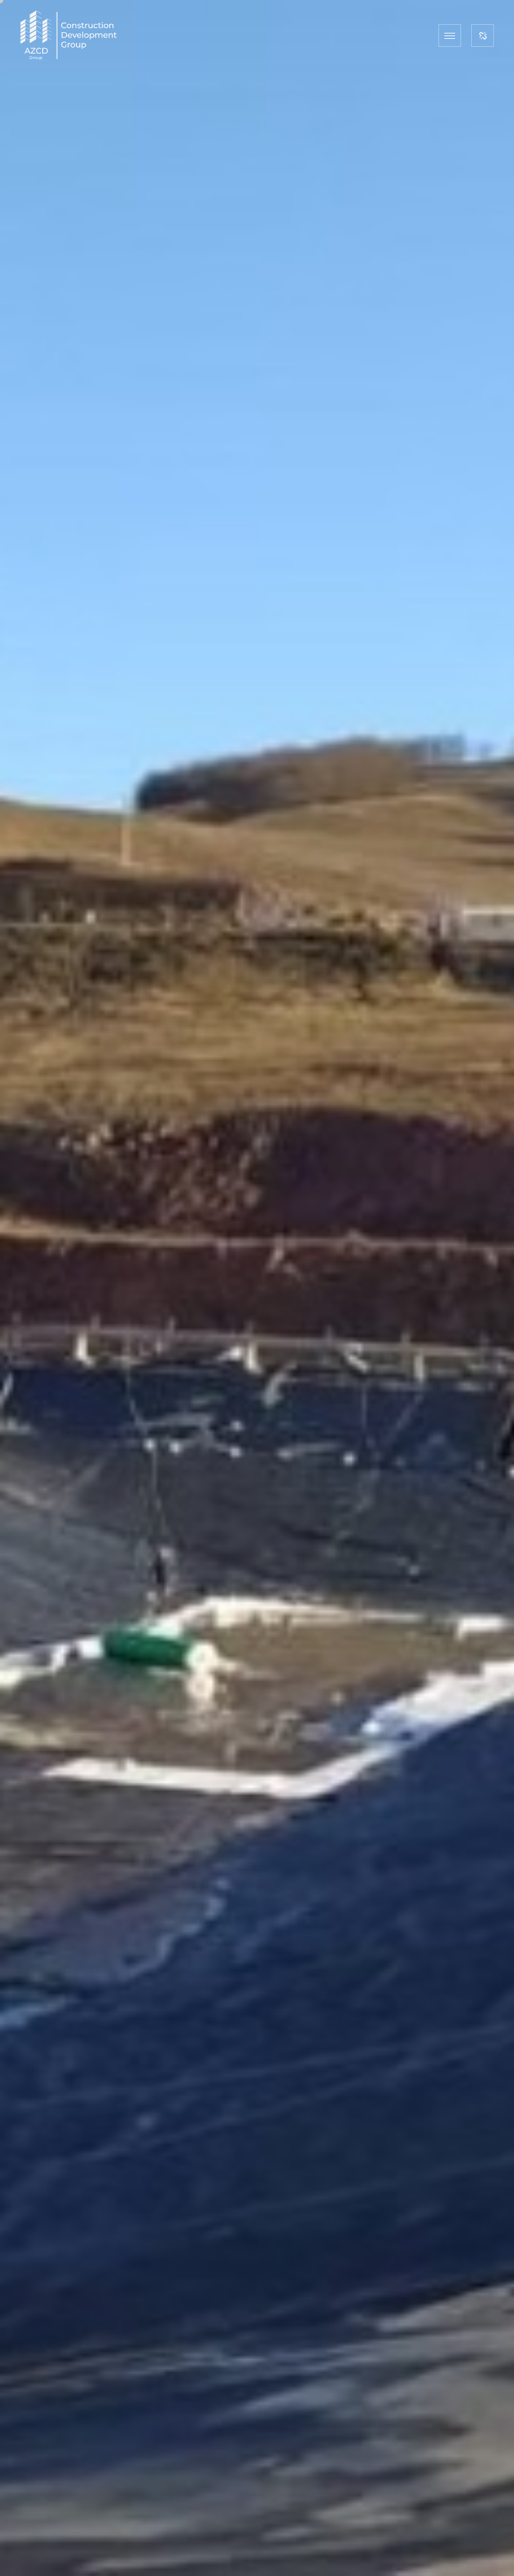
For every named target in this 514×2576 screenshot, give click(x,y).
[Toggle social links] (483, 35)
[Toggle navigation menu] (450, 35)
